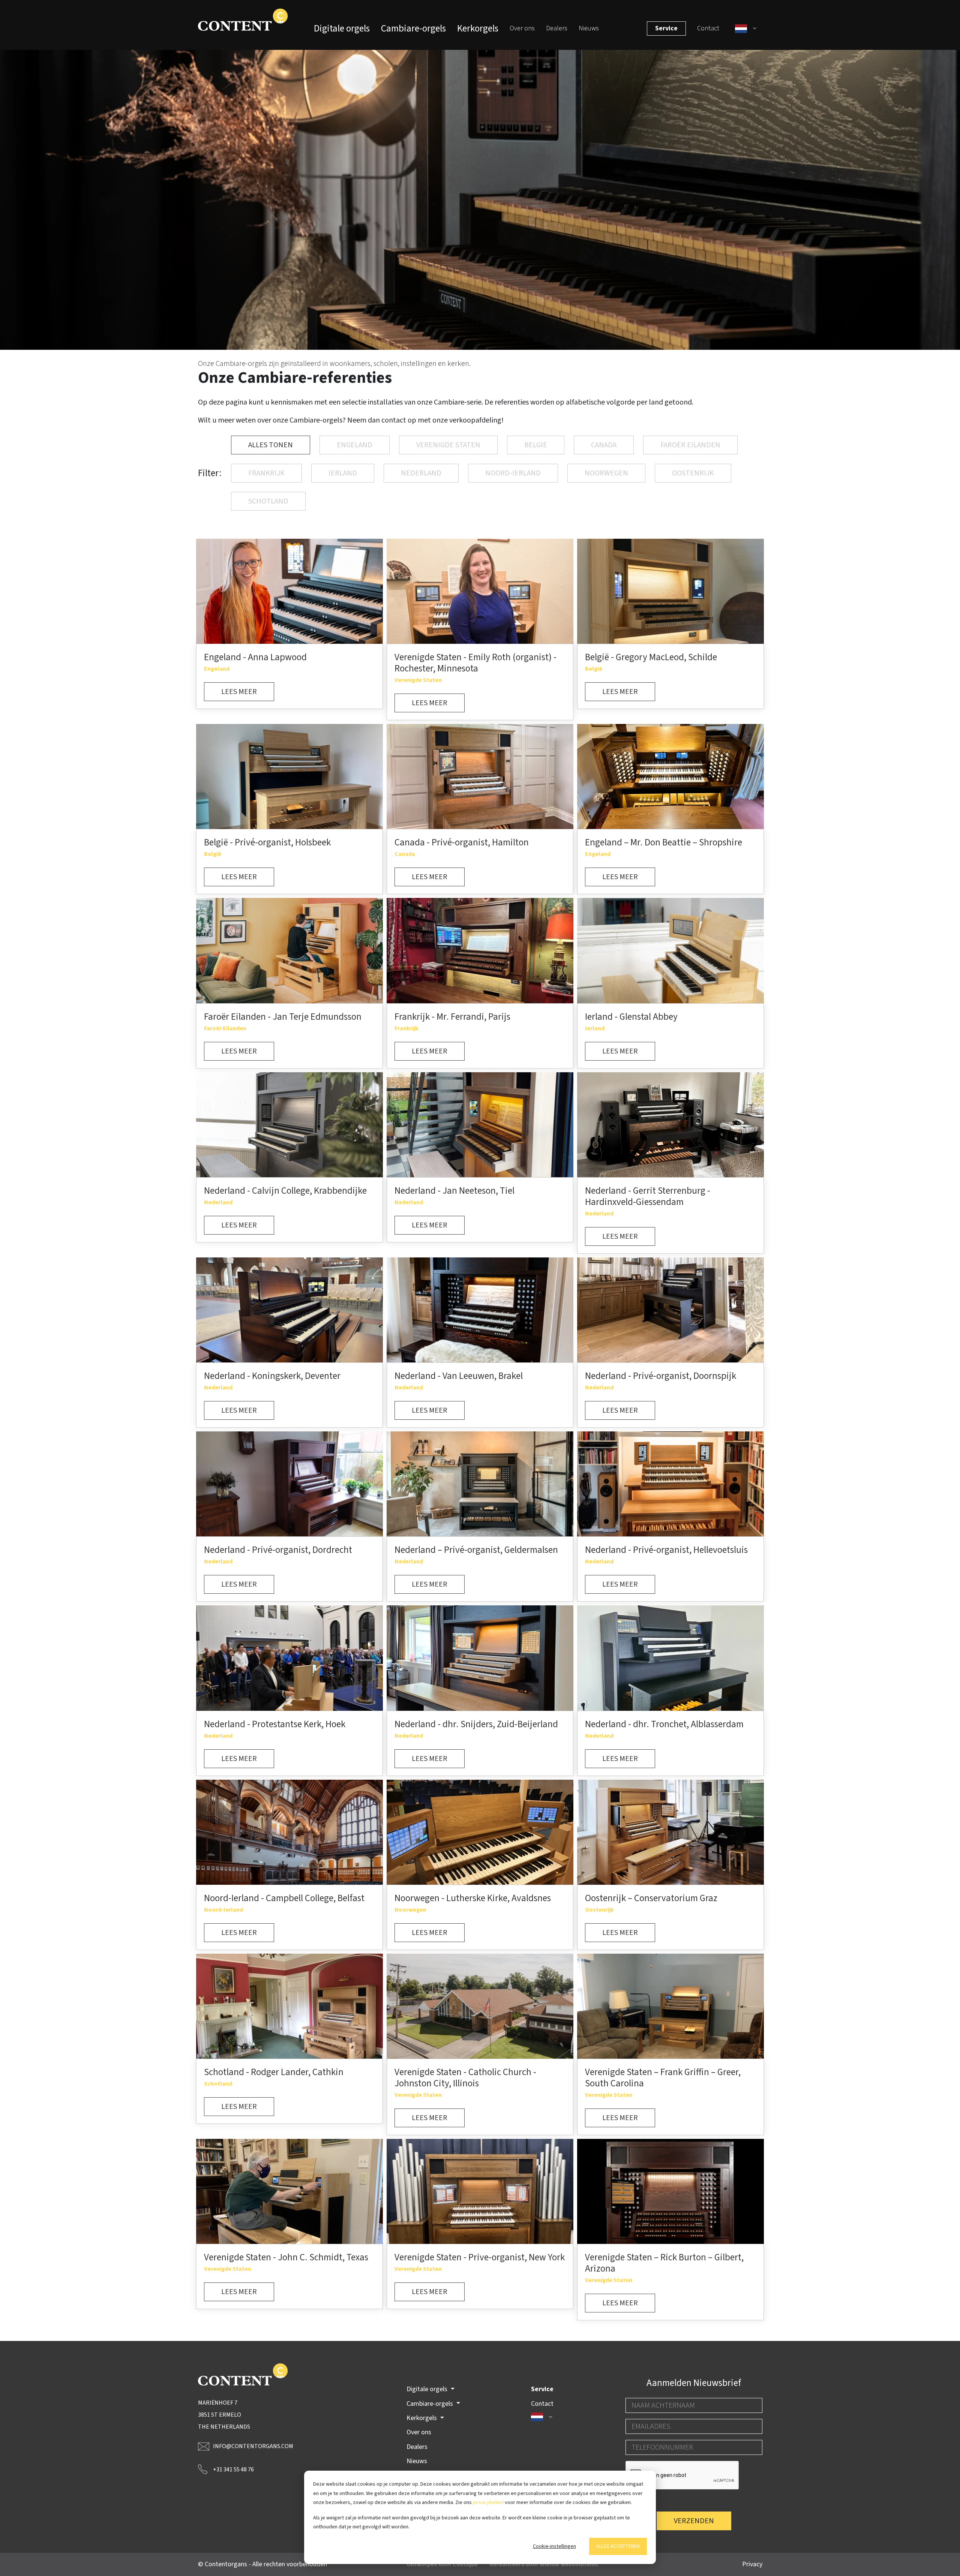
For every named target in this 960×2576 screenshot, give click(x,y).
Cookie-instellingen (554, 2546)
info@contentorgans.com (253, 2446)
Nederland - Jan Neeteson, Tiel (454, 1191)
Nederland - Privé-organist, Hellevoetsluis (666, 1550)
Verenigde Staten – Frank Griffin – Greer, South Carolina (663, 2078)
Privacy (752, 2564)
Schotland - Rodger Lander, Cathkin (274, 2072)
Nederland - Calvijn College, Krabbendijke (285, 1191)
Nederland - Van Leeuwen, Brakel (459, 1376)
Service (666, 28)
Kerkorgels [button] (422, 2418)
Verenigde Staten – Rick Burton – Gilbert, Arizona (664, 2263)
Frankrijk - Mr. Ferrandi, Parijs (452, 1017)
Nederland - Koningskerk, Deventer (272, 1376)
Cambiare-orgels (413, 28)
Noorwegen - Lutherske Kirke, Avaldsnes (473, 1898)
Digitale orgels (342, 28)
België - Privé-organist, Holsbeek (267, 842)
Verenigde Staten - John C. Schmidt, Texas (286, 2257)
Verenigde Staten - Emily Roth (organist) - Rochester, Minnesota (475, 663)
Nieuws (589, 28)
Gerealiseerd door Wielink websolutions (544, 2564)
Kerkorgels (478, 28)
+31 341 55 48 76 (233, 2470)
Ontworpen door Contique (442, 2564)
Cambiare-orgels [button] (430, 2404)
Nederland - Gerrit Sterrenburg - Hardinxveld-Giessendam (648, 1196)
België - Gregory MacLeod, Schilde (651, 657)
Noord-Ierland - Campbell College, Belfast (284, 1898)
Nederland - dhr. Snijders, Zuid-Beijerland (476, 1724)
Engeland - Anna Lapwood (255, 657)
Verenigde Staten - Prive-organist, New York (480, 2257)
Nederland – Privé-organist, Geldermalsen (476, 1550)
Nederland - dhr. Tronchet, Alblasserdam (664, 1724)
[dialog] (480, 2517)
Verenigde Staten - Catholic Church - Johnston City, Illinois (465, 2078)
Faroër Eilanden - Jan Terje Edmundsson (283, 1017)
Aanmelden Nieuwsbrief (694, 2383)
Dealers (557, 28)
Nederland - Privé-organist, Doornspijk (661, 1376)
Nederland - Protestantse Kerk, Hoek (275, 1724)
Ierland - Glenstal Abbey (631, 1017)
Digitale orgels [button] (428, 2389)
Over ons (522, 28)
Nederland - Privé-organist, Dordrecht (278, 1550)
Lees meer (239, 692)
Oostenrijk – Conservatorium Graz (651, 1898)
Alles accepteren (618, 2546)
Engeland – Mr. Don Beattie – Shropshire (664, 842)
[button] (746, 28)
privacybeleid (488, 2503)
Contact (708, 28)
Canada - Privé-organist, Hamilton (462, 842)
